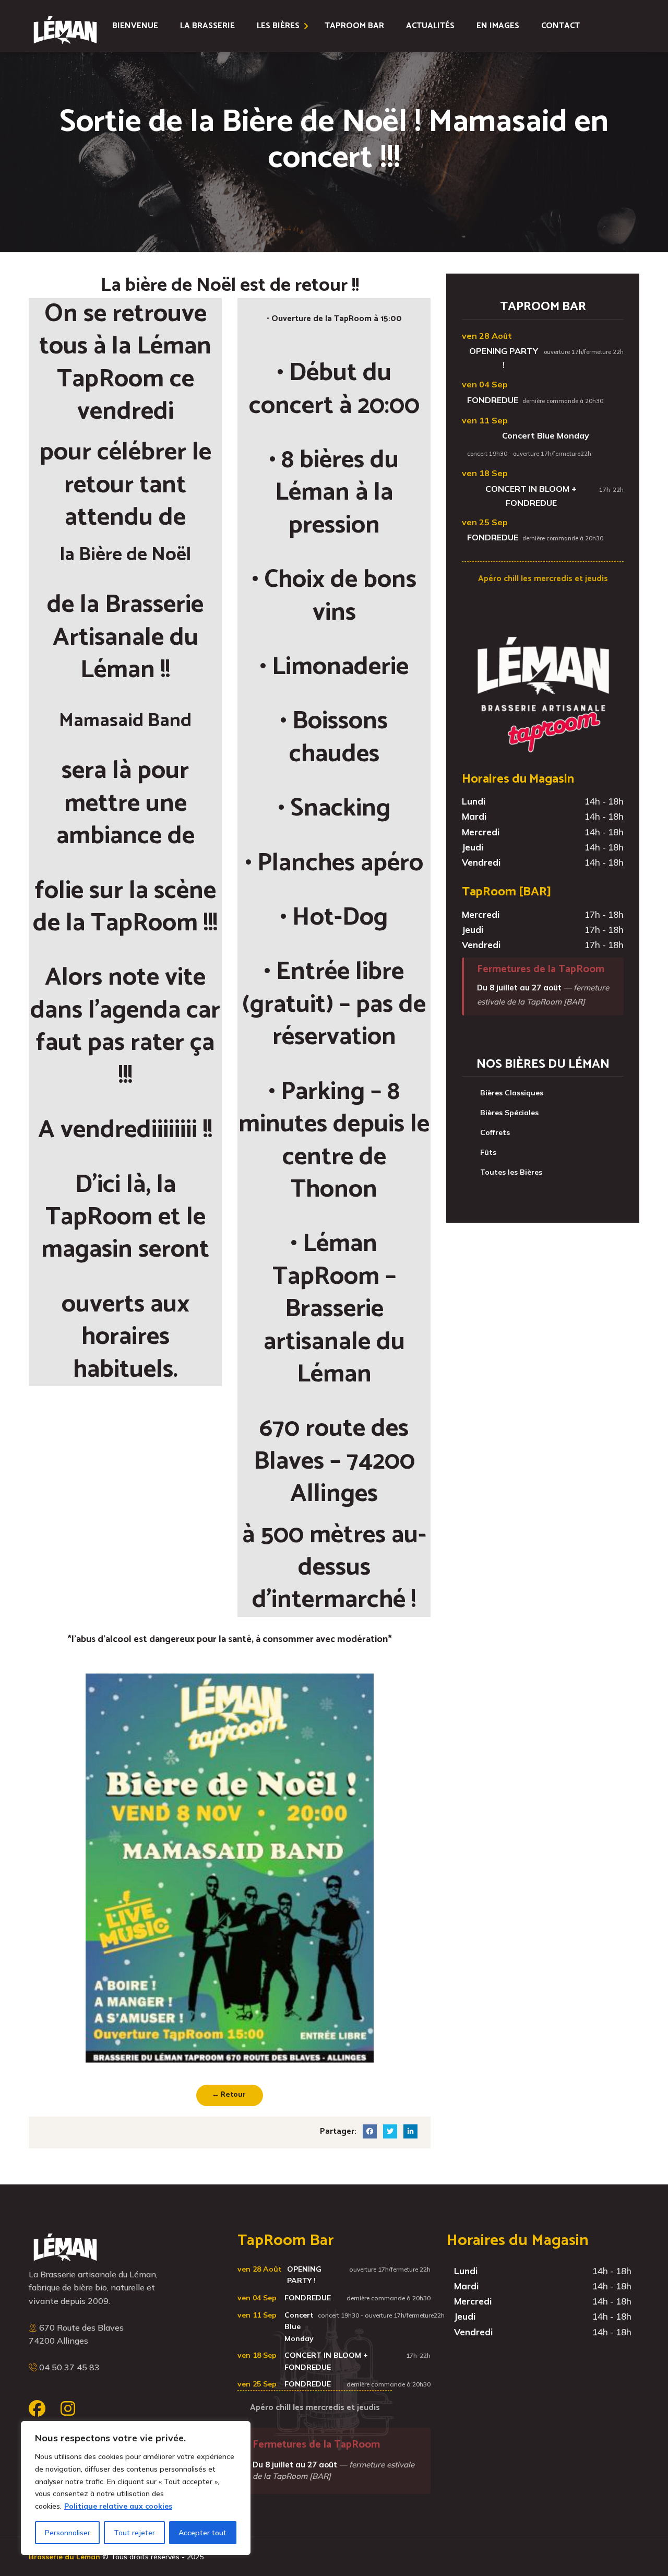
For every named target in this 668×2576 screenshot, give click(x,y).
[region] (136, 2488)
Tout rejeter (134, 2533)
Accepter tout (202, 2533)
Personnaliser (68, 2533)
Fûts (488, 1152)
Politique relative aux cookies (118, 2506)
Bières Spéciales (509, 1113)
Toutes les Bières (511, 1172)
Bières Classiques (512, 1093)
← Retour (229, 2095)
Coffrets (495, 1132)
